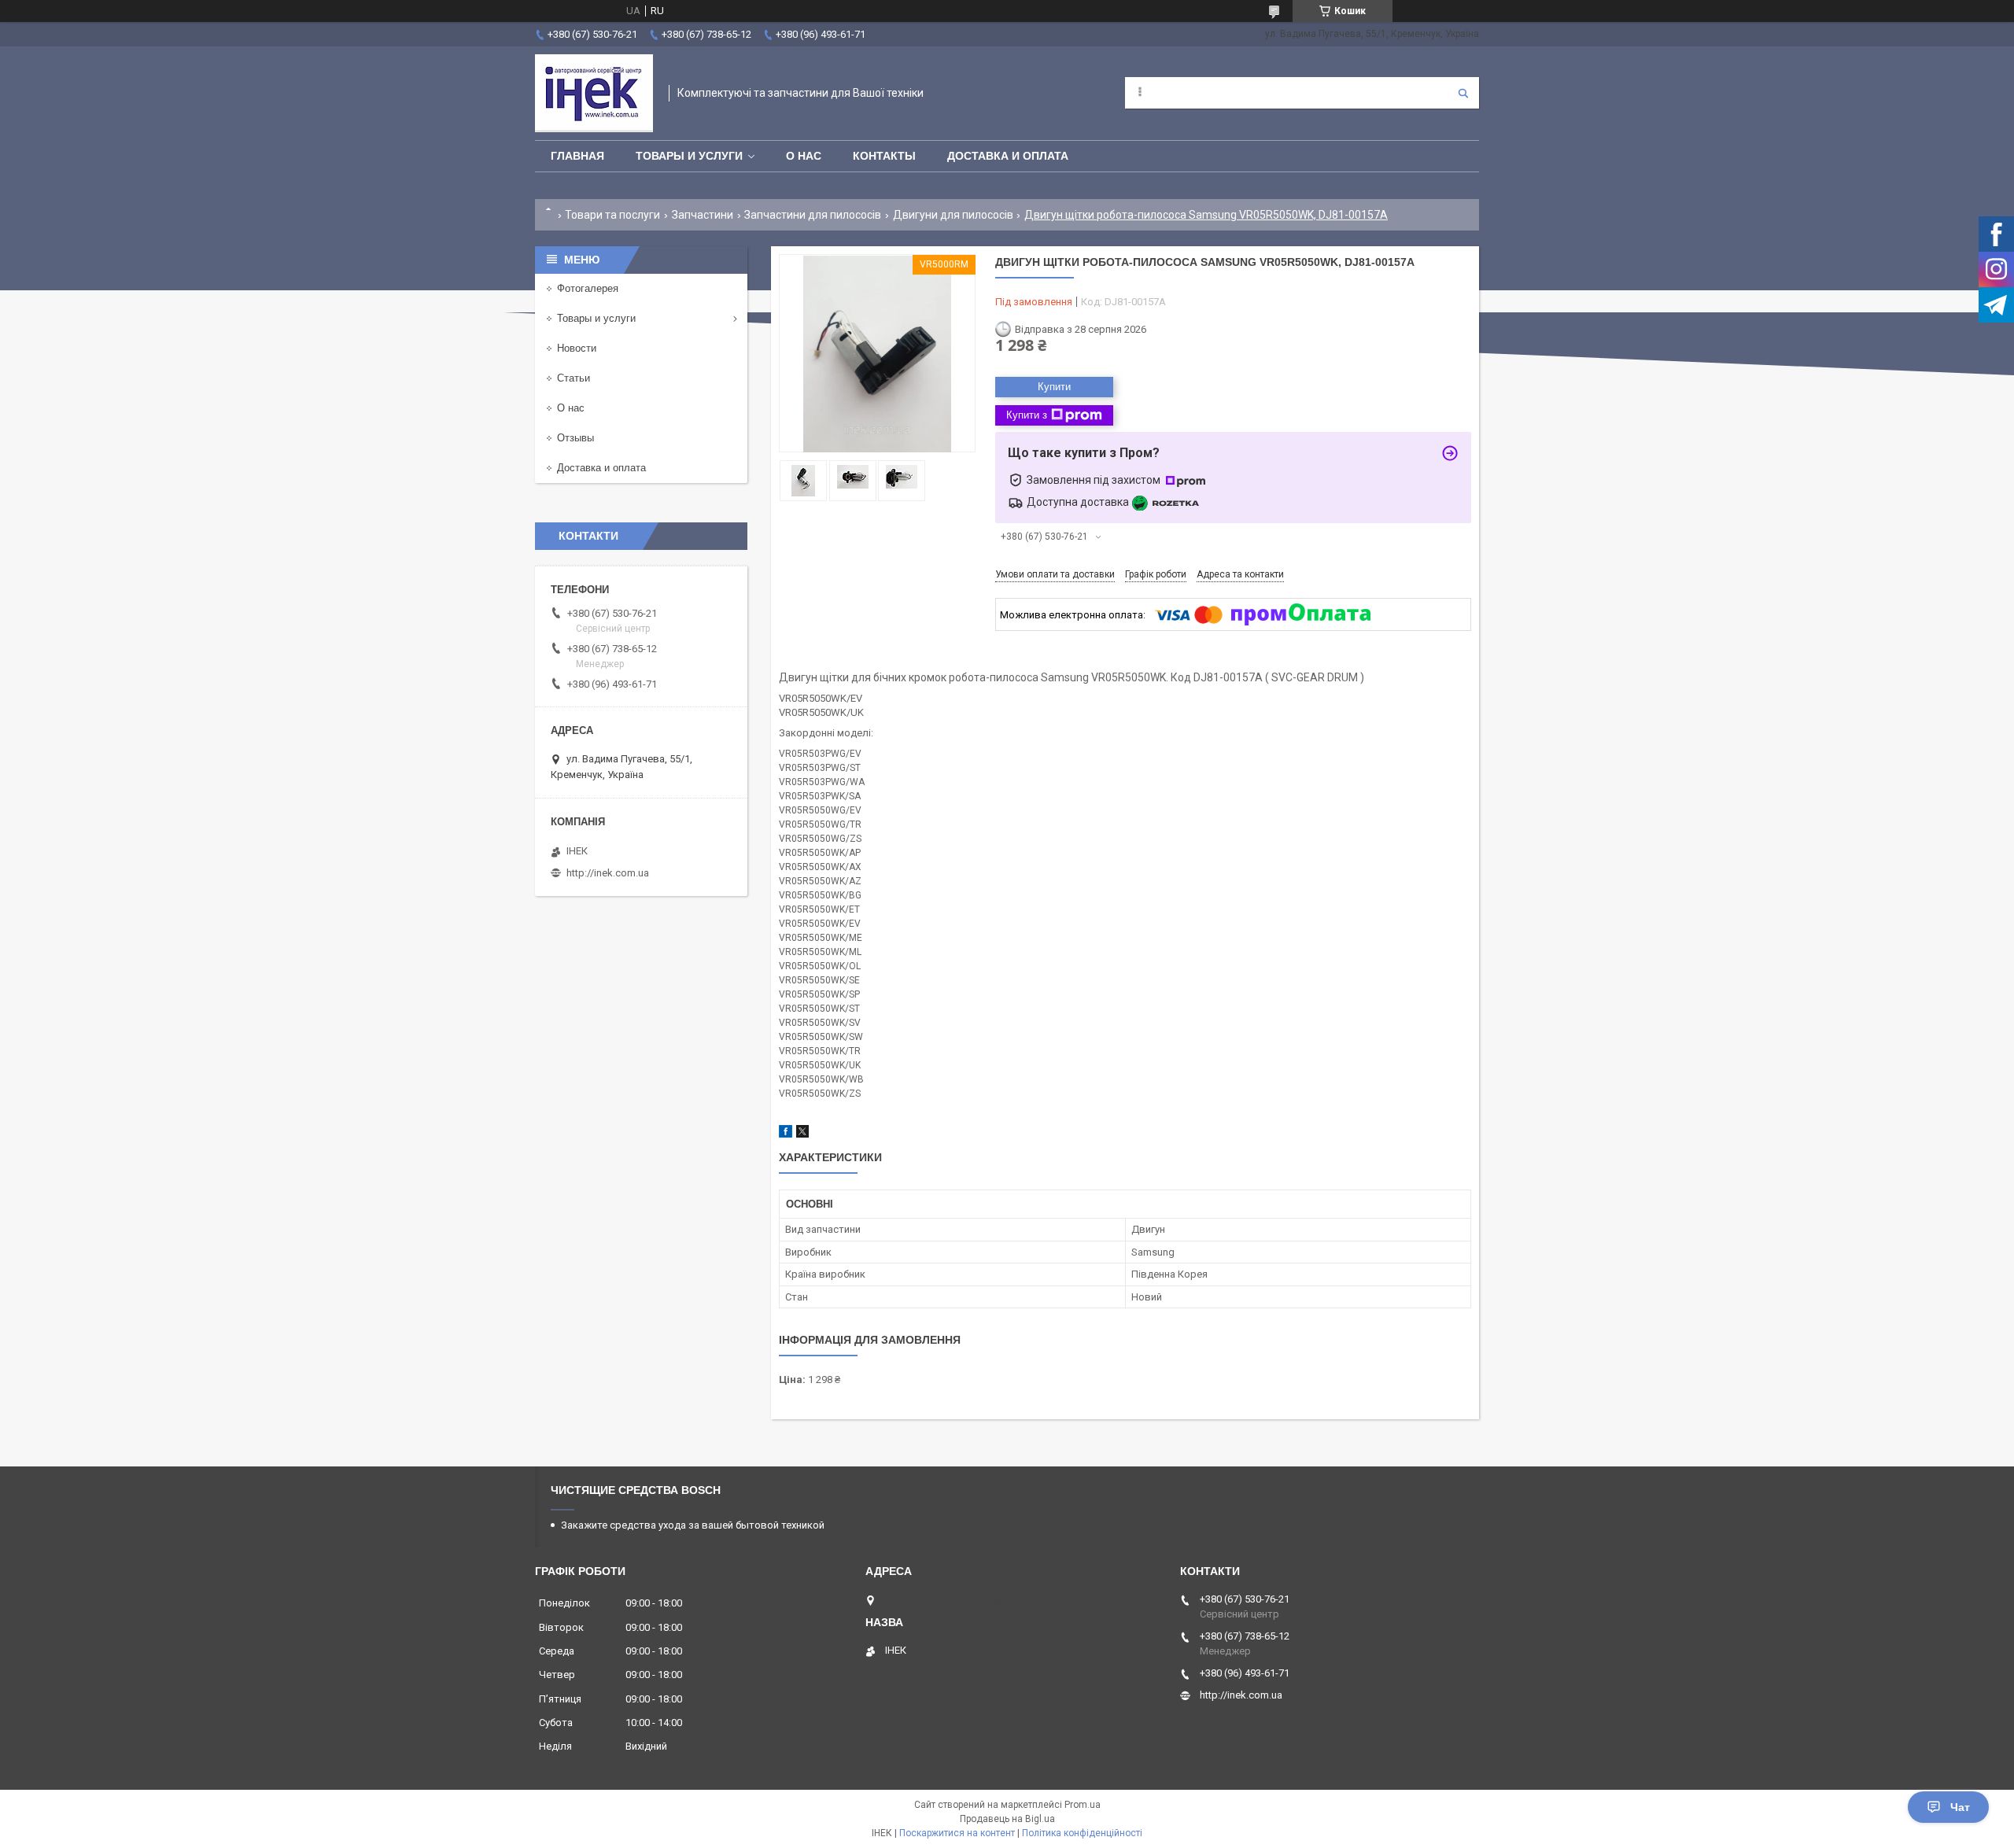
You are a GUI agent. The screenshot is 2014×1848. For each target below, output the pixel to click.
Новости (577, 348)
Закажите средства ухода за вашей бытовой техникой (693, 1525)
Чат (1960, 1807)
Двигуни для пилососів (953, 215)
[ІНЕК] (594, 93)
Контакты (884, 156)
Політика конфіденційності (1082, 1833)
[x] (802, 1134)
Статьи (574, 378)
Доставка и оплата (1008, 156)
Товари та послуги (612, 215)
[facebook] (786, 1134)
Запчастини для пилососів (813, 215)
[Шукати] (1463, 93)
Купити (1054, 387)
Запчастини (703, 215)
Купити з (1027, 415)
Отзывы (575, 438)
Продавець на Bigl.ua (1007, 1819)
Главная (577, 156)
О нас (804, 156)
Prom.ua (1083, 1805)
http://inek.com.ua (608, 873)
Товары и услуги (689, 156)
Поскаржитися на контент (957, 1833)
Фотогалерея (588, 288)
